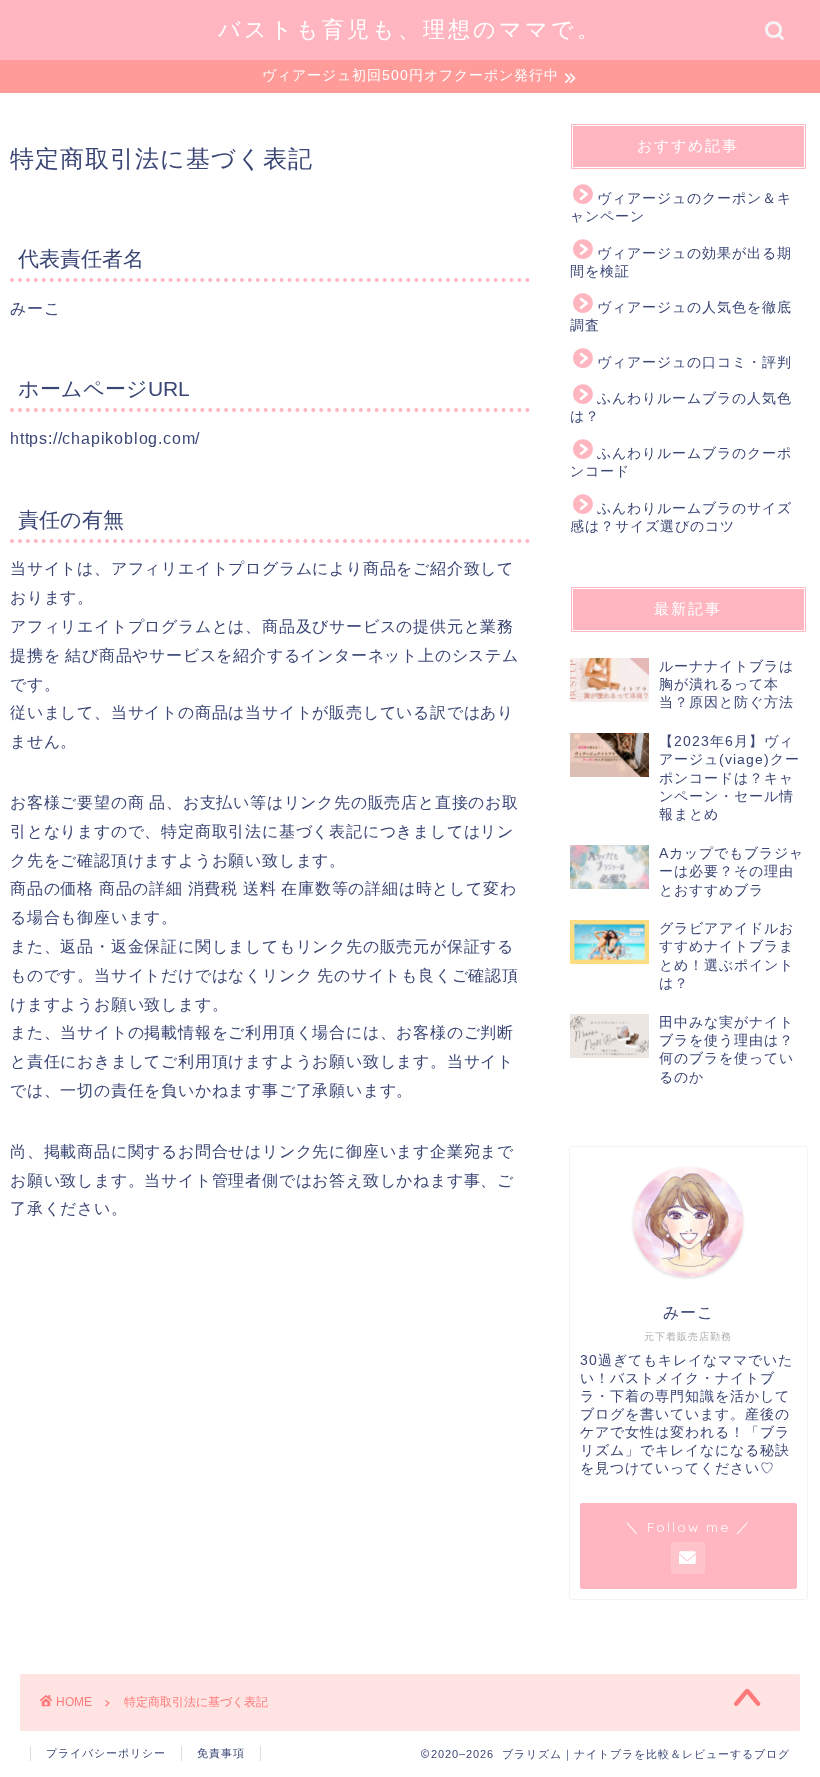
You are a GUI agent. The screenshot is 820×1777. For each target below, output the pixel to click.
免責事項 (221, 1753)
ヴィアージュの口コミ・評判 (694, 362)
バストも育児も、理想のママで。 (410, 28)
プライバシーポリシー (106, 1753)
